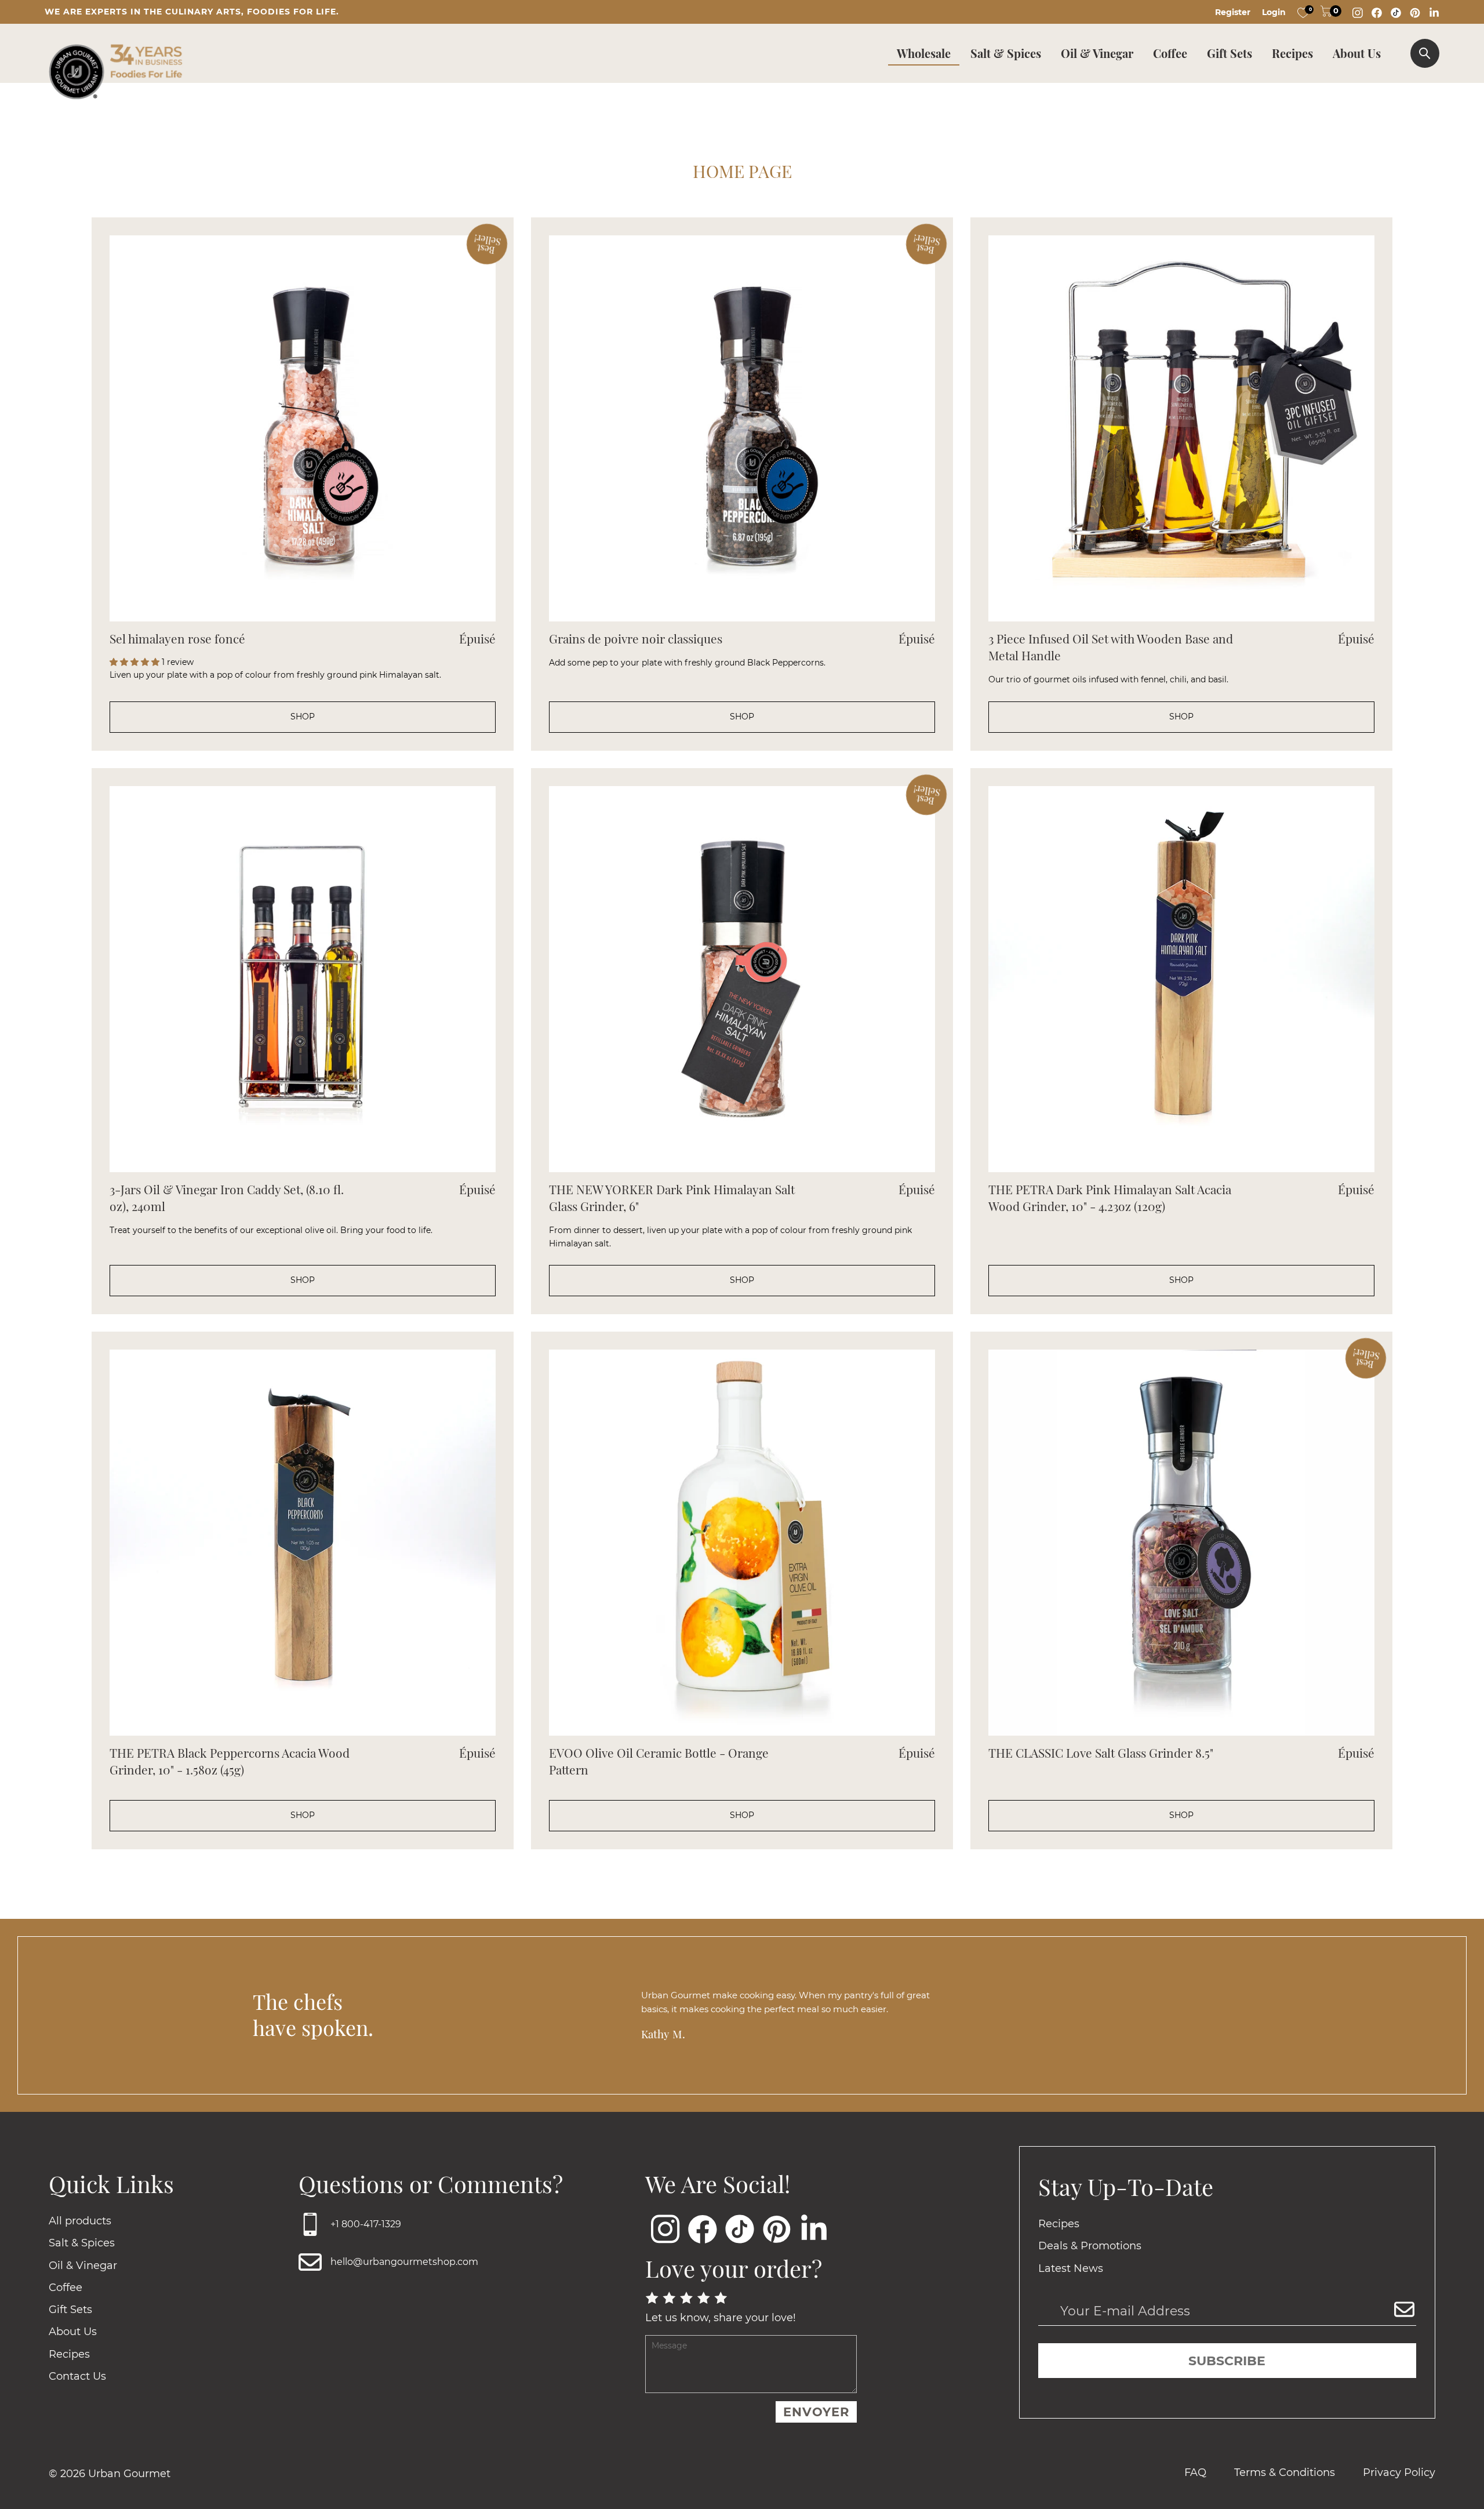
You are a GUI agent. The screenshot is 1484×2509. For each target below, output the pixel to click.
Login (1274, 12)
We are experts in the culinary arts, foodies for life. (192, 12)
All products (80, 2221)
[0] (1303, 12)
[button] (136, 662)
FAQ (1195, 2472)
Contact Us (77, 2376)
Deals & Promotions (1090, 2246)
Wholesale (924, 53)
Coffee (1170, 53)
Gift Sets (1230, 53)
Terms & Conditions (1285, 2472)
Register (1233, 12)
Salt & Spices (1006, 53)
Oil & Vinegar (1097, 53)
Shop (303, 717)
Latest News (1071, 2268)
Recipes (1292, 53)
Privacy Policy (1399, 2472)
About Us (1357, 53)
